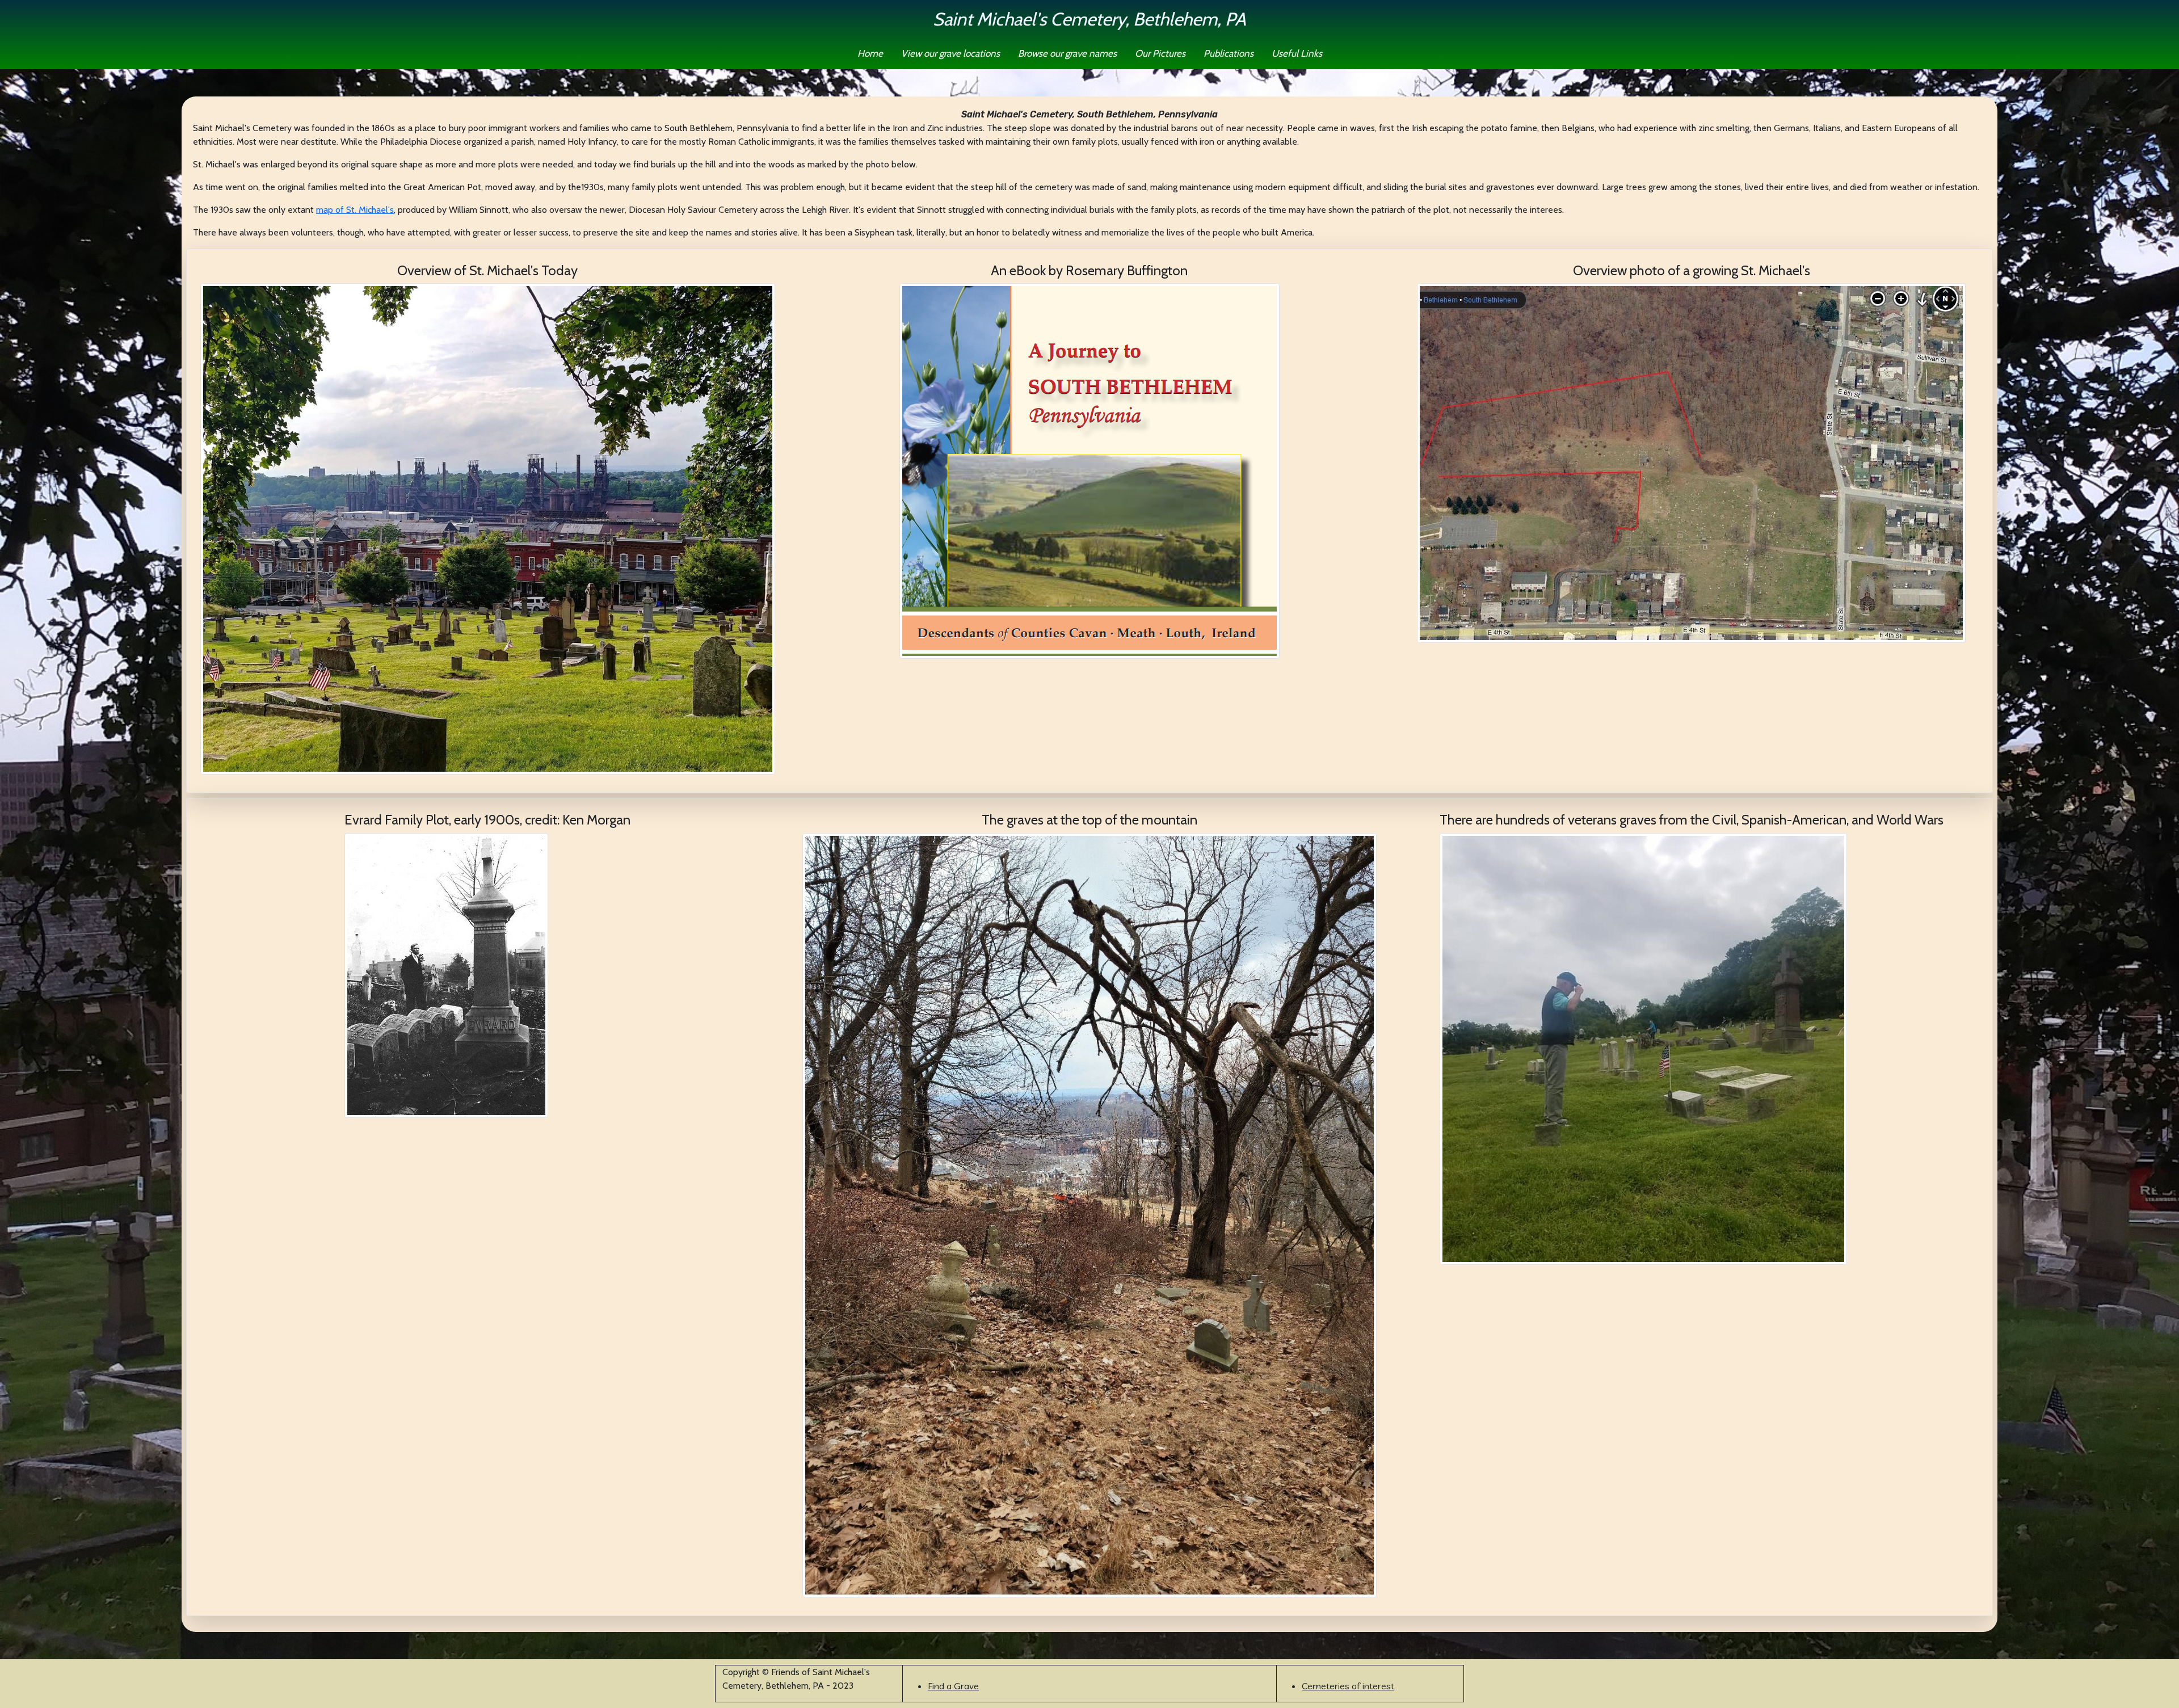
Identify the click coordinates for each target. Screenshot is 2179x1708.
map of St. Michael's (355, 210)
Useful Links (1297, 53)
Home (870, 53)
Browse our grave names (1067, 53)
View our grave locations (950, 53)
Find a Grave (953, 1686)
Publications (1229, 53)
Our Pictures (1160, 53)
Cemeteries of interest (1348, 1686)
